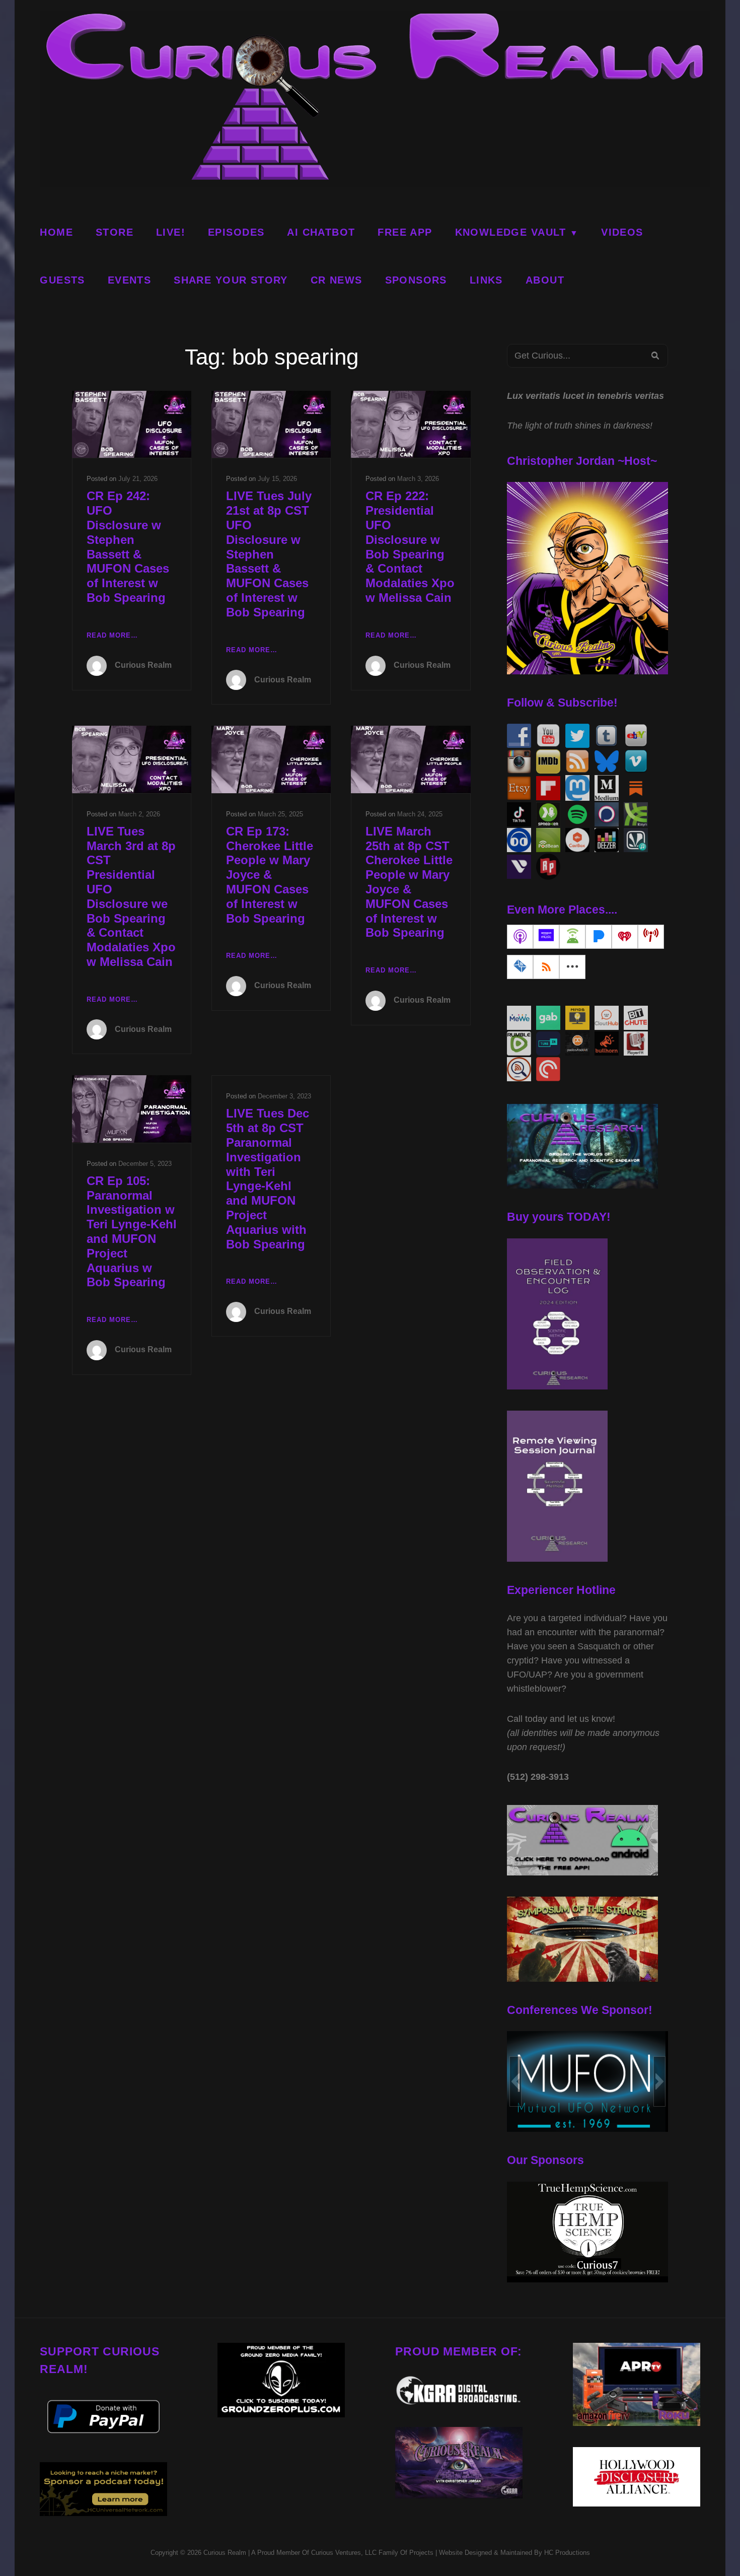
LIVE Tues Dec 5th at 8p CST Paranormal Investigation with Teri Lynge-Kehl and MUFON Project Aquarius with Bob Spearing (268, 1178)
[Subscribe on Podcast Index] (651, 937)
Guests (62, 280)
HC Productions (567, 2553)
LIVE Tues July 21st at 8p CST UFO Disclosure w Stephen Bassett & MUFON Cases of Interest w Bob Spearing (269, 554)
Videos (622, 232)
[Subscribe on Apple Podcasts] (520, 937)
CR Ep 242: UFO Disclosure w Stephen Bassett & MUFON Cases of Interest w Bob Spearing (128, 547)
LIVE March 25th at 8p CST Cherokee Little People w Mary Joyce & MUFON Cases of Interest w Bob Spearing (409, 882)
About (545, 280)
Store (115, 232)
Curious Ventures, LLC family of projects (371, 2553)
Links (486, 280)
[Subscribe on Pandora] (599, 937)
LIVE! (171, 232)
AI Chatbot (321, 232)
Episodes (236, 232)
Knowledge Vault (511, 232)
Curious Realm (143, 665)
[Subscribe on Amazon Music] (546, 937)
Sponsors (416, 280)
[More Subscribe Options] (572, 967)
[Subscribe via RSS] (546, 967)
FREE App (405, 232)
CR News (337, 280)
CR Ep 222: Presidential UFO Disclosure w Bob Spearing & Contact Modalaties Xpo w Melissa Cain (410, 547)
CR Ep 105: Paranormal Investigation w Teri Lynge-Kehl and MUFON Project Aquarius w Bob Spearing (132, 1232)
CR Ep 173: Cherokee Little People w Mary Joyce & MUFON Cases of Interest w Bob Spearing (270, 875)
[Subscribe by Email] (520, 967)
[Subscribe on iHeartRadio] (625, 937)
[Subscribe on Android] (572, 937)
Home (56, 232)
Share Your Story (231, 280)
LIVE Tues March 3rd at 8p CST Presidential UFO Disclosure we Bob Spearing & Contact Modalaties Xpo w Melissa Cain (131, 896)
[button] (515, 2081)
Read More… (112, 636)
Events (129, 280)
